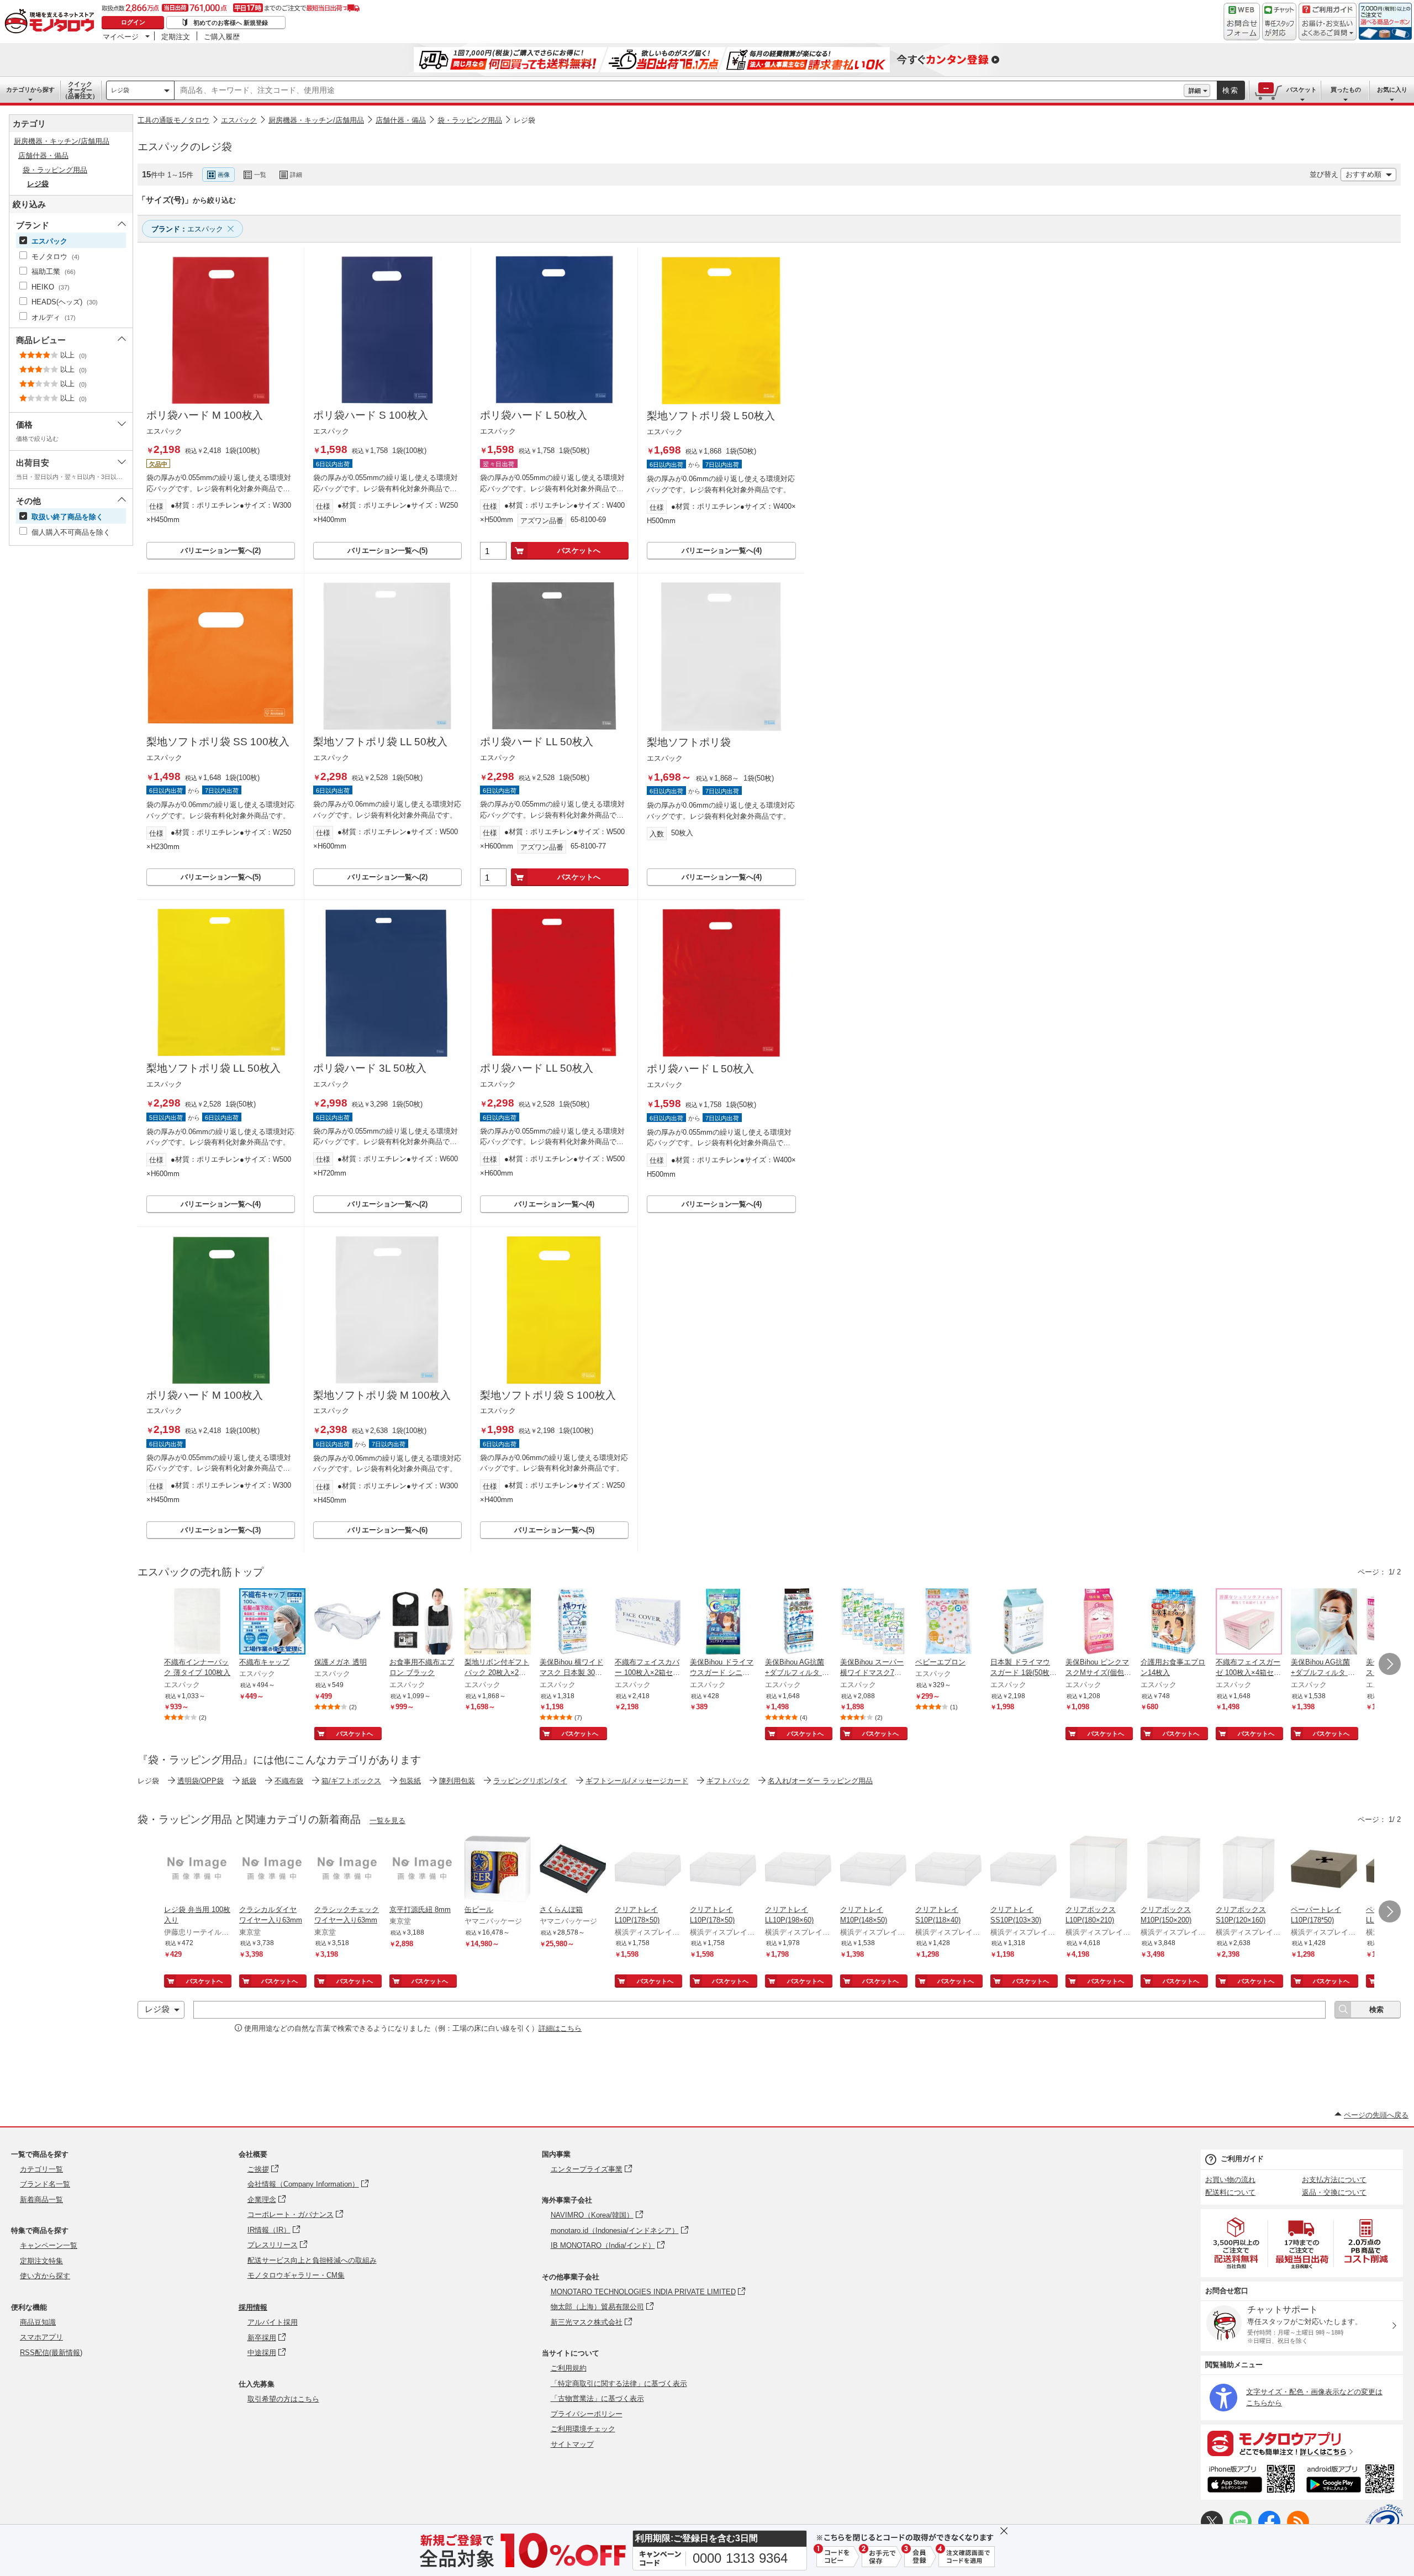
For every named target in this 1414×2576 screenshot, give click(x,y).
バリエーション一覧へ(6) (387, 1530)
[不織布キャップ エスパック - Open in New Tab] (272, 1622)
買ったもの (1346, 89)
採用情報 (253, 2307)
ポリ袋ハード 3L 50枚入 (370, 1068)
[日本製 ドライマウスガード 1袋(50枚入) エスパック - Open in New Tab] (1023, 1622)
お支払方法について (1334, 2180)
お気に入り (1392, 89)
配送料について (1230, 2192)
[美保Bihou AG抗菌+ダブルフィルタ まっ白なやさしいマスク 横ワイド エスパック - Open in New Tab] (798, 1622)
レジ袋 (120, 90)
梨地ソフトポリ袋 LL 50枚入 (380, 742)
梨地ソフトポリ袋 (689, 742)
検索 (1231, 90)
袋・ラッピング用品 (470, 120)
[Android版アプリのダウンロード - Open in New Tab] (1352, 2480)
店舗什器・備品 (401, 120)
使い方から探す (45, 2276)
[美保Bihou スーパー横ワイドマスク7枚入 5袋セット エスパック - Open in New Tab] (873, 1622)
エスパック (239, 120)
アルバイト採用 (273, 2322)
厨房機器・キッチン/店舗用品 (316, 120)
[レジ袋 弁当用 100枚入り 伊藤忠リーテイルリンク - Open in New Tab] (197, 1870)
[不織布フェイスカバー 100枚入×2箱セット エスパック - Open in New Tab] (648, 1622)
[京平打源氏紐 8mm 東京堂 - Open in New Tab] (423, 1870)
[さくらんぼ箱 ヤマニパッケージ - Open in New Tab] (573, 1870)
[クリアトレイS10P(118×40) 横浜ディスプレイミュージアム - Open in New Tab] (948, 1870)
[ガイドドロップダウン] (1328, 29)
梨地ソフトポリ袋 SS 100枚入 (218, 742)
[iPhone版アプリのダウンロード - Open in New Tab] (1251, 2480)
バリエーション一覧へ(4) (722, 551)
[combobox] (679, 91)
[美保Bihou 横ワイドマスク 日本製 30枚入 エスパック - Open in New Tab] (573, 1622)
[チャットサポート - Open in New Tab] (1279, 22)
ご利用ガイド (1242, 2159)
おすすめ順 (1363, 174)
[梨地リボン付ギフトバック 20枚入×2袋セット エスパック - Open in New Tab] (498, 1622)
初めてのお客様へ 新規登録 (231, 23)
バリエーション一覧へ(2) (221, 551)
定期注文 (176, 36)
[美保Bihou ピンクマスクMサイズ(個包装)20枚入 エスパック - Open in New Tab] (1099, 1622)
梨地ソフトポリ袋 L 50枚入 (711, 416)
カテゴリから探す (30, 89)
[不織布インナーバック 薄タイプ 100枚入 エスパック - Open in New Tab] (197, 1622)
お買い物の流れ (1230, 2180)
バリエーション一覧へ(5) (387, 551)
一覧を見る (387, 1821)
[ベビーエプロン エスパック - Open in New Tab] (948, 1622)
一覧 (260, 175)
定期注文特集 (41, 2261)
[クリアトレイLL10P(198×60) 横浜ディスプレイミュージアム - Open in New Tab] (798, 1870)
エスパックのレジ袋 (185, 147)
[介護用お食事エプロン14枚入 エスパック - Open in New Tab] (1174, 1622)
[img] (52, 22)
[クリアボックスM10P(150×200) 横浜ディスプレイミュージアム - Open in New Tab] (1174, 1870)
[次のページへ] (1390, 1664)
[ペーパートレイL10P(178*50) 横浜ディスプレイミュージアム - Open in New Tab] (1324, 1870)
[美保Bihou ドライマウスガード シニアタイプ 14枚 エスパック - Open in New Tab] (723, 1622)
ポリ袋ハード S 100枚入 (371, 415)
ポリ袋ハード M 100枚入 (205, 415)
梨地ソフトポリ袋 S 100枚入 (548, 1395)
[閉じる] (441, 166)
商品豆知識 (38, 2322)
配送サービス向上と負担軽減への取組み (312, 2260)
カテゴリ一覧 (41, 2169)
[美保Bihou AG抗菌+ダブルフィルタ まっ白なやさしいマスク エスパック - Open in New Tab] (1324, 1622)
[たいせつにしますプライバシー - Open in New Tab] (1384, 2523)
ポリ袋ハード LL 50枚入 (537, 742)
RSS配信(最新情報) (51, 2353)
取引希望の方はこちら (283, 2399)
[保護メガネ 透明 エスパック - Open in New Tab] (347, 1622)
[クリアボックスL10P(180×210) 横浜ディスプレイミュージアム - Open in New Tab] (1099, 1870)
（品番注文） (80, 90)
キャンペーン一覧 (49, 2245)
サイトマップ (572, 2444)
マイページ (121, 36)
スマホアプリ (41, 2337)
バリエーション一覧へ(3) (221, 1530)
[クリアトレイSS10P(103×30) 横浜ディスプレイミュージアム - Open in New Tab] (1023, 1870)
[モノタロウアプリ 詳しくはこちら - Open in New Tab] (1302, 2443)
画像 (224, 175)
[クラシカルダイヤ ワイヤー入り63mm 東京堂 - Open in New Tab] (272, 1870)
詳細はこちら (560, 2028)
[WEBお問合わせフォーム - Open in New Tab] (1242, 22)
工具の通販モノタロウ (173, 120)
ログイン (133, 22)
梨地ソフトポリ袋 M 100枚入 (382, 1395)
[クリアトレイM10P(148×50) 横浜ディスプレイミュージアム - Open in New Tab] (873, 1870)
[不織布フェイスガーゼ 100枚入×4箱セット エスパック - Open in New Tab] (1249, 1622)
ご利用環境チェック (583, 2429)
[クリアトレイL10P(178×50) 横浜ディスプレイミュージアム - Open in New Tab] (648, 1870)
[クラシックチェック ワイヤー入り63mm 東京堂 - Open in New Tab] (347, 1870)
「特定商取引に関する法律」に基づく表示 (619, 2383)
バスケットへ (579, 551)
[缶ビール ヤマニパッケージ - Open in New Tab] (498, 1870)
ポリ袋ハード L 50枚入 (534, 415)
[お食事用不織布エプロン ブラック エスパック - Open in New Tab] (423, 1622)
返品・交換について (1334, 2192)
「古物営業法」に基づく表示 (597, 2398)
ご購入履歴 (222, 36)
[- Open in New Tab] (1237, 2243)
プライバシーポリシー (587, 2414)
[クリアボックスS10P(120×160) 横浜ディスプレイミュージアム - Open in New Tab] (1249, 1870)
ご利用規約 (569, 2368)
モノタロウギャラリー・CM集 (296, 2275)
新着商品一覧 (41, 2200)
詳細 (1195, 91)
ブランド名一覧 (45, 2184)
